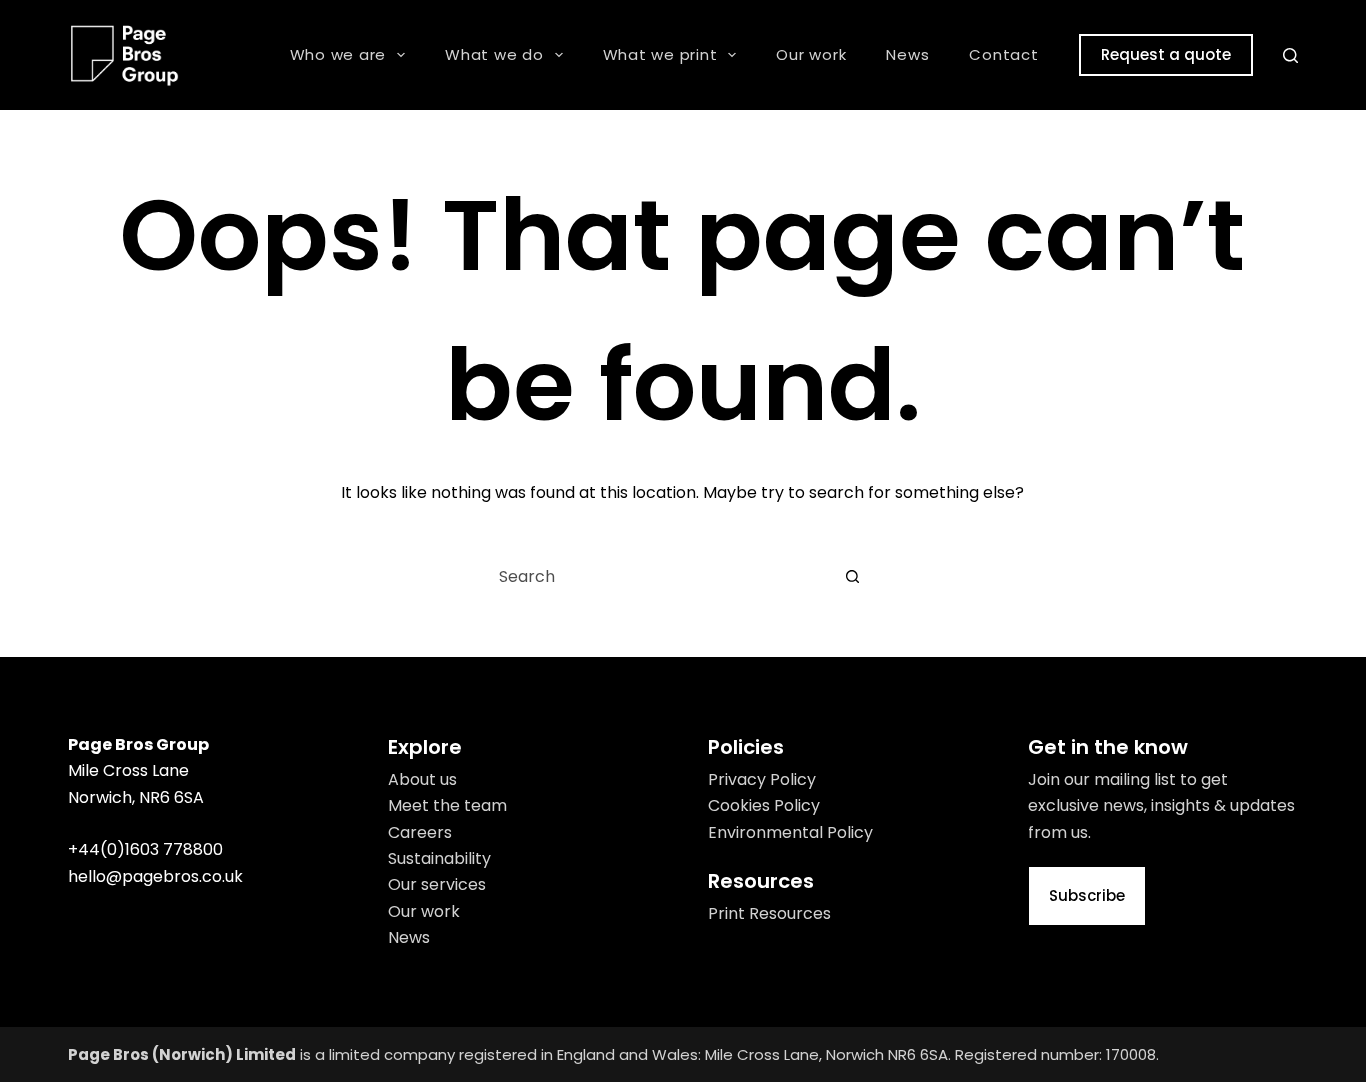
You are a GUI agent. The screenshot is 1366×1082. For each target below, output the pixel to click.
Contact (1003, 54)
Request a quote (1166, 54)
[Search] (1290, 55)
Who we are (338, 54)
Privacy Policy (762, 779)
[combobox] (654, 576)
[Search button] (853, 576)
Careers (420, 832)
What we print (660, 54)
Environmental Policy (790, 832)
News (907, 54)
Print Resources (769, 913)
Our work (811, 54)
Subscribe (1087, 895)
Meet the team (447, 805)
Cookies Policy (764, 805)
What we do (494, 54)
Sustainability (439, 858)
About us (422, 779)
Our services (437, 884)
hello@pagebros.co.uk (155, 876)
